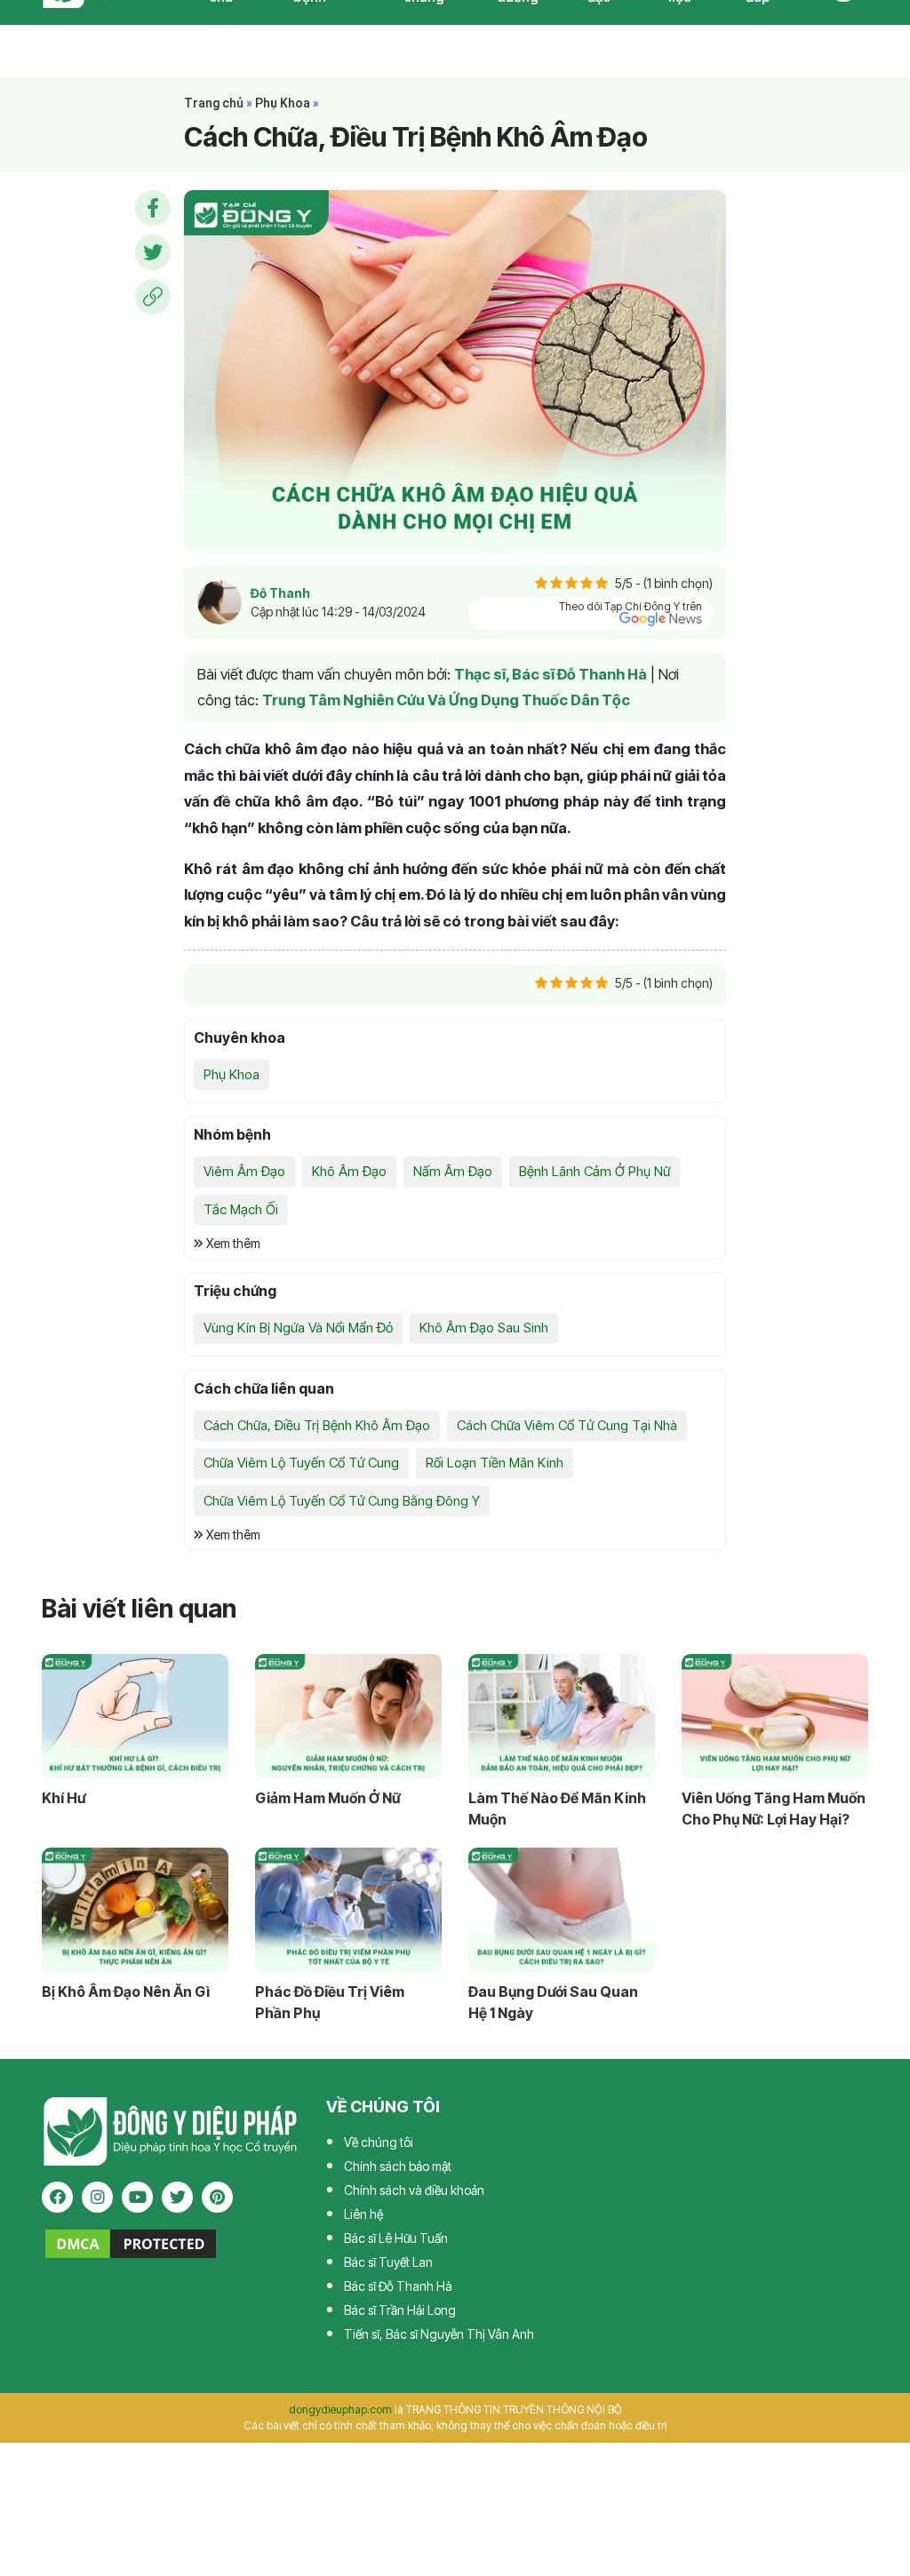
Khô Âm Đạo (349, 1171)
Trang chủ (214, 103)
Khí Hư (64, 1798)
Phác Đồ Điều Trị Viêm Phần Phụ (330, 2002)
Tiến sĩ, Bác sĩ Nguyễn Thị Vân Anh (439, 2334)
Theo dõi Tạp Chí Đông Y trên (631, 606)
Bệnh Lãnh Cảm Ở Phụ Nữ (595, 1171)
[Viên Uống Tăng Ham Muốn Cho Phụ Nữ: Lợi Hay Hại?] (775, 1716)
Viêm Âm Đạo (244, 1171)
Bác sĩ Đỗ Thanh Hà (398, 2286)
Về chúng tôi (379, 2142)
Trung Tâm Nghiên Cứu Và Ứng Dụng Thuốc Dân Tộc (446, 700)
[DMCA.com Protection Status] (131, 2242)
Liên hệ (363, 2214)
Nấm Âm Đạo (453, 1171)
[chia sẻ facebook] (153, 208)
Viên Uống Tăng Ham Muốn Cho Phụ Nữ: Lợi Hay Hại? (774, 1809)
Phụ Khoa (283, 103)
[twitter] (177, 2197)
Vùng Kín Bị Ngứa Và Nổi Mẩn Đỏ (298, 1328)
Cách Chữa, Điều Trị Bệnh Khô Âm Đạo (317, 1425)
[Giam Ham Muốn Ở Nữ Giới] (348, 1716)
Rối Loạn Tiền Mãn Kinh (495, 1463)
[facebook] (57, 2197)
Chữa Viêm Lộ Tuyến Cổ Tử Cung (301, 1463)
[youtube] (137, 2197)
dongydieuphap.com (340, 2409)
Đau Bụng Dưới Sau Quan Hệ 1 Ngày (553, 2002)
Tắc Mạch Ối (241, 1209)
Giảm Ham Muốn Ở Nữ (327, 1798)
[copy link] (153, 297)
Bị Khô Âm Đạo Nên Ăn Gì (126, 1992)
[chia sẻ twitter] (153, 252)
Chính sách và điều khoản (414, 2190)
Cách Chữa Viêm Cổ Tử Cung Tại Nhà (567, 1425)
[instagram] (97, 2197)
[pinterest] (217, 2197)
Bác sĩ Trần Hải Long (400, 2310)
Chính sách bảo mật (398, 2166)
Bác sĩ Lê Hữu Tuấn (396, 2238)
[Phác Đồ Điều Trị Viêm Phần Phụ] (348, 1910)
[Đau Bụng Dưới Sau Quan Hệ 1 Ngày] (562, 1910)
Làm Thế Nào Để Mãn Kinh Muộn (557, 1809)
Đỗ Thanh (280, 593)
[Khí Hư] (135, 1716)
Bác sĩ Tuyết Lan (388, 2262)
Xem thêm (232, 1243)
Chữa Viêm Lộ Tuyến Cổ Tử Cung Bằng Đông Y (342, 1501)
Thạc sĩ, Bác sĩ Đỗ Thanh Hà (551, 674)
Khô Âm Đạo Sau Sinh (484, 1328)
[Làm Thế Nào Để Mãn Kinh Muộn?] (562, 1716)
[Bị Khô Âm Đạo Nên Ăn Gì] (135, 1910)
